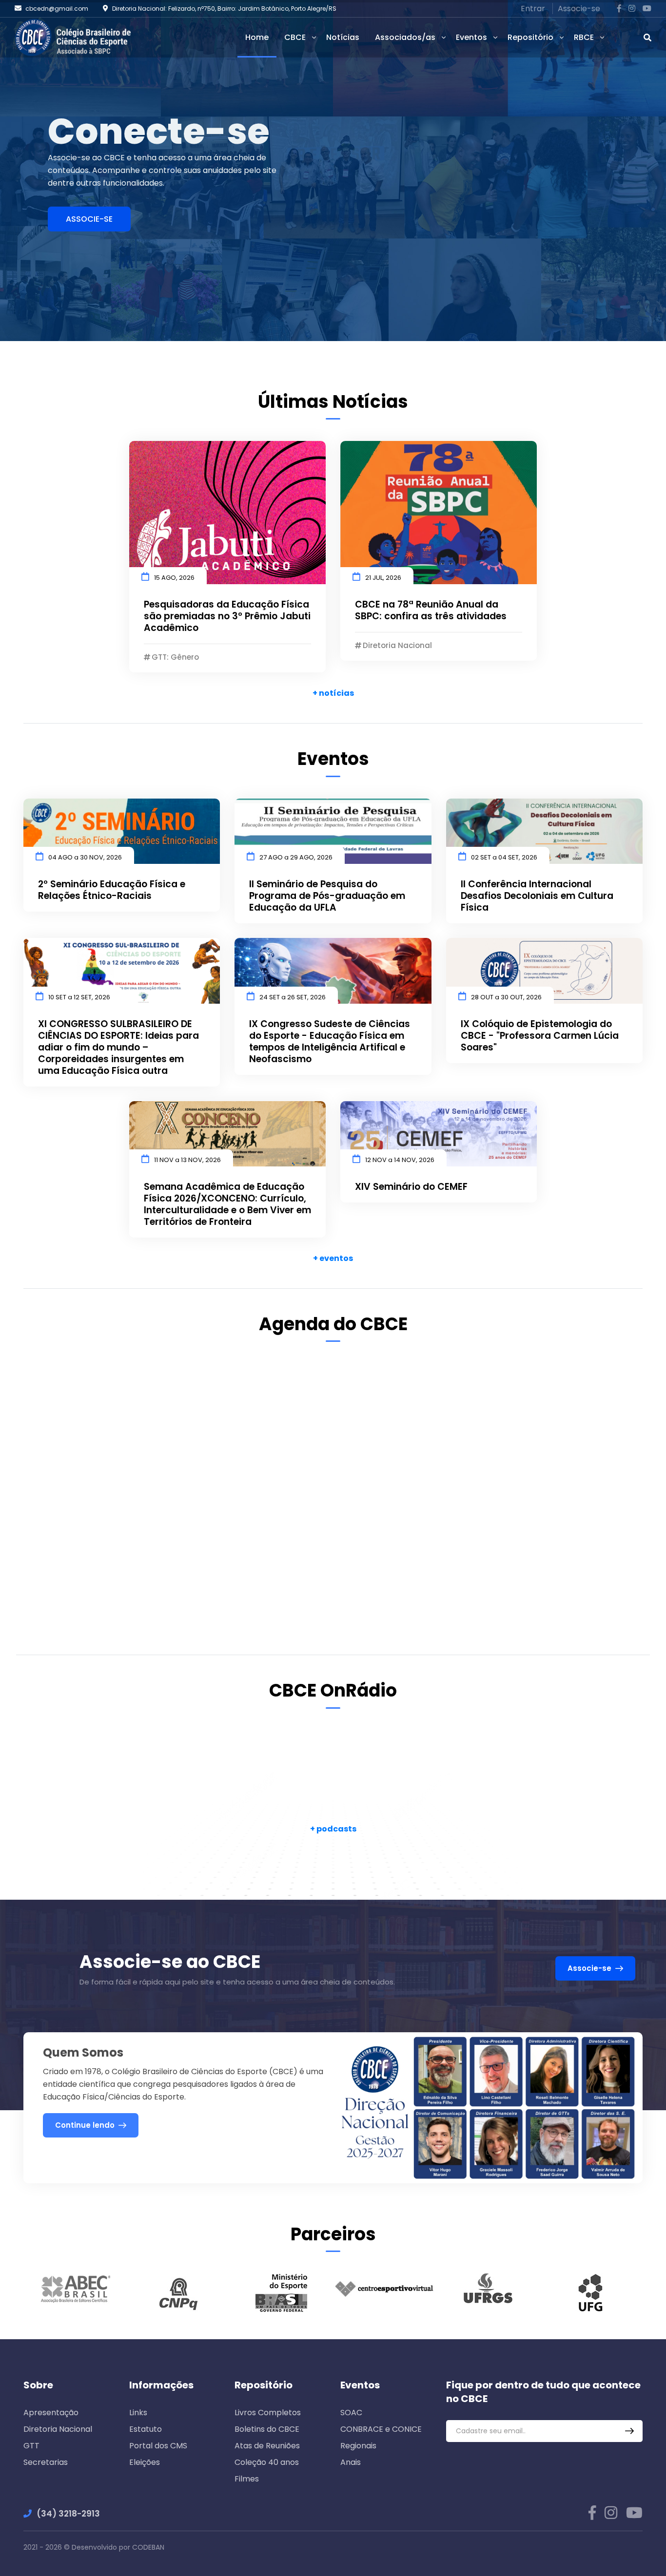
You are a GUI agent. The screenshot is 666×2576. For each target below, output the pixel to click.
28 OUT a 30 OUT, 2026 (506, 997)
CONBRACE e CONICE (381, 2429)
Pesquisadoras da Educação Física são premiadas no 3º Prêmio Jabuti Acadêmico (227, 616)
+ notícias (333, 693)
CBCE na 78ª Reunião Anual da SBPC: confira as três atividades (431, 611)
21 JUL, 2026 (383, 578)
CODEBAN (148, 2547)
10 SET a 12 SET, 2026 (79, 997)
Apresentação (51, 2413)
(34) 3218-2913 (68, 2514)
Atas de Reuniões (267, 2446)
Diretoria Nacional (58, 2429)
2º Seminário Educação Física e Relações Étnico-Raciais (112, 890)
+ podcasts (333, 1829)
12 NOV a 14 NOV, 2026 (400, 1160)
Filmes (247, 2479)
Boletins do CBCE (267, 2429)
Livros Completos (268, 2413)
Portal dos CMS (158, 2446)
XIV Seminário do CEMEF (411, 1187)
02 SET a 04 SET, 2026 (504, 857)
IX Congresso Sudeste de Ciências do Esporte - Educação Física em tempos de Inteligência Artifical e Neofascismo (330, 1042)
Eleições (145, 2462)
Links (138, 2413)
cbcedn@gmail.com (57, 9)
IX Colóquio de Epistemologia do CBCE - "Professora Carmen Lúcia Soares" (540, 1036)
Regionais (358, 2446)
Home (257, 37)
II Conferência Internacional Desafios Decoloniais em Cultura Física (537, 896)
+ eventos (333, 1258)
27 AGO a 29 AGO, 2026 (296, 857)
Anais (351, 2462)
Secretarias (46, 2462)
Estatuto (146, 2429)
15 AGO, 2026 (174, 578)
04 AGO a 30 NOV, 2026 (85, 857)
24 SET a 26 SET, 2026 (293, 997)
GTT (31, 2446)
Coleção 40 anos (267, 2462)
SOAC (351, 2413)
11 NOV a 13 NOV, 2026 (187, 1160)
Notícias (343, 37)
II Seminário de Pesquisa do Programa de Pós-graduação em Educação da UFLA (327, 896)
